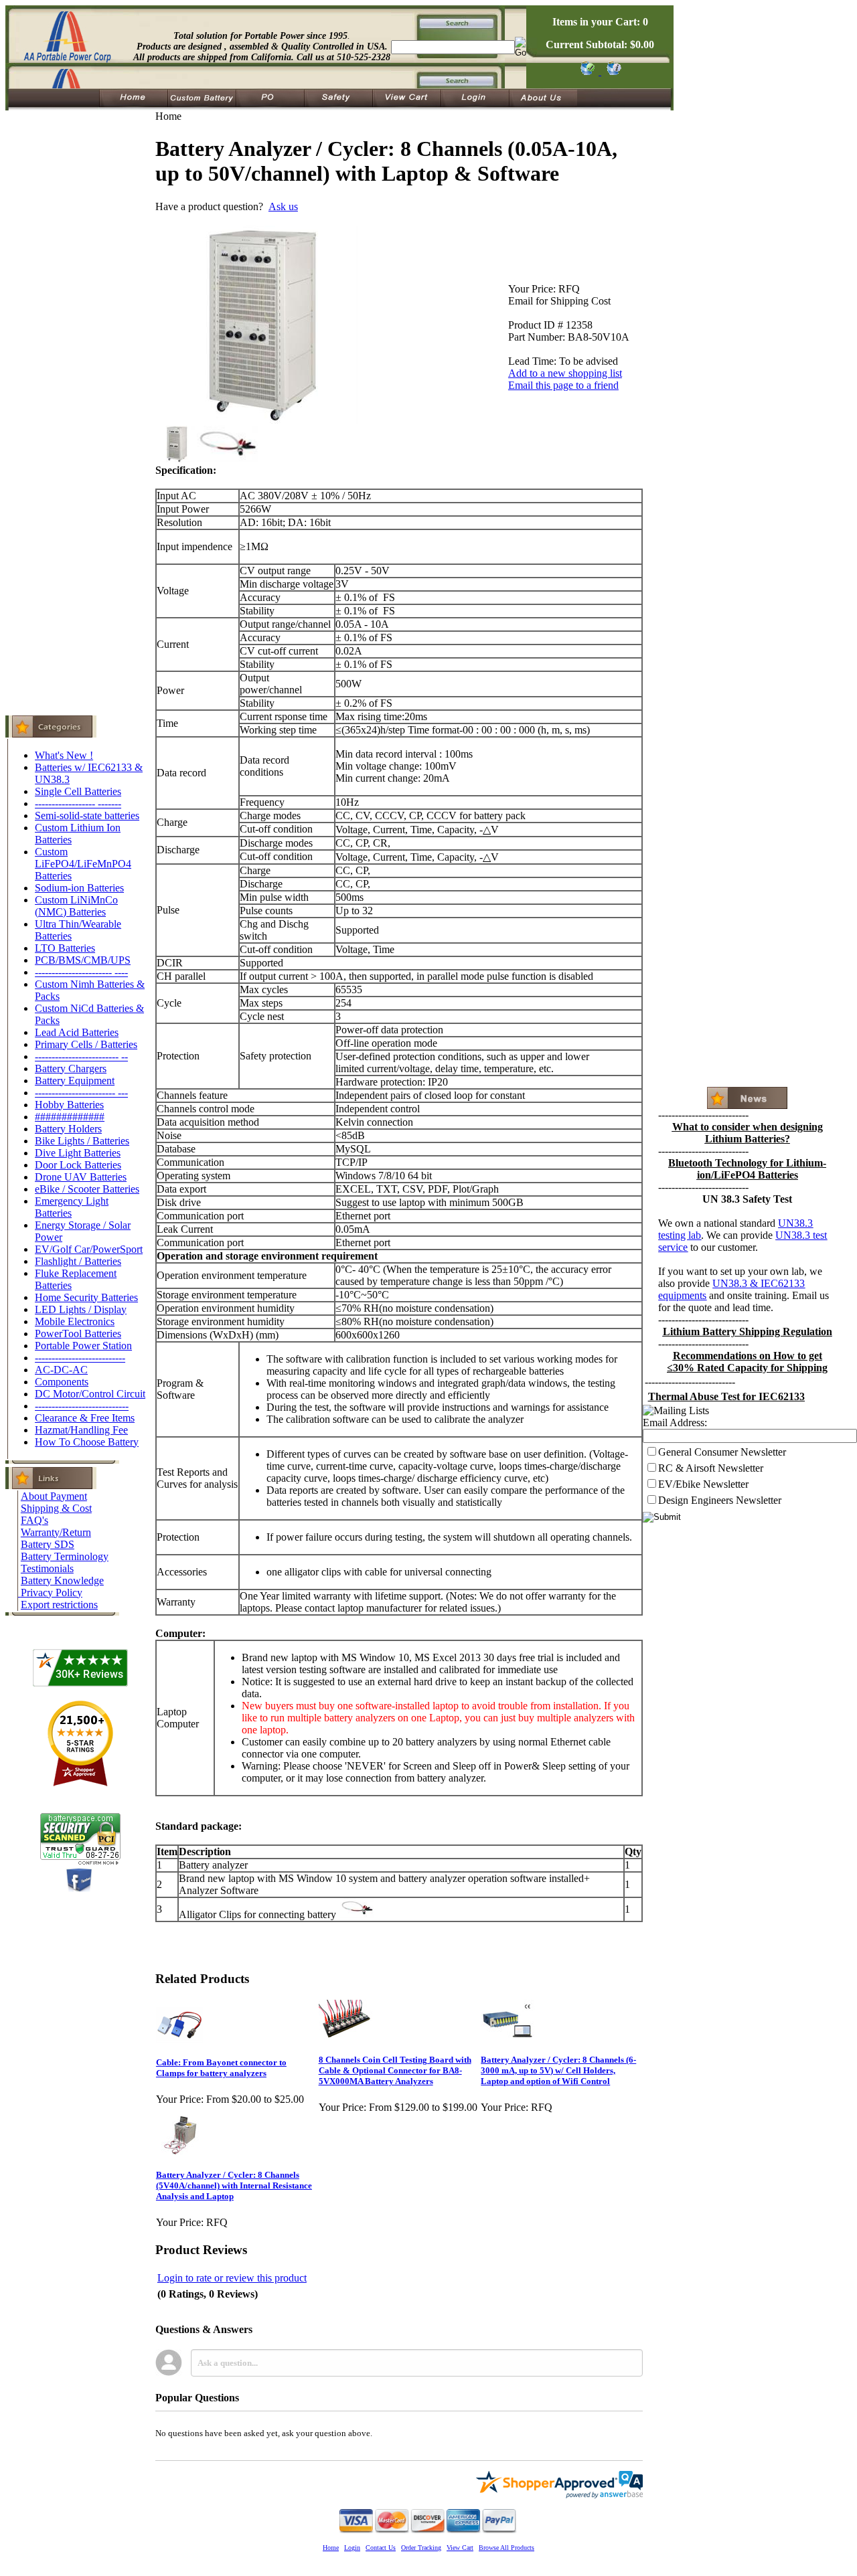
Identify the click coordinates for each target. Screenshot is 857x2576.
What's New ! (64, 755)
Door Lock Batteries (78, 1165)
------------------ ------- (78, 803)
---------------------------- (82, 1406)
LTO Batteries (65, 948)
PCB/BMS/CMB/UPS (83, 960)
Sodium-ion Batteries (79, 888)
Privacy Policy (52, 1593)
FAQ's (34, 1520)
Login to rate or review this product (232, 2278)
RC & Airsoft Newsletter (711, 1468)
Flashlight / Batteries (78, 1261)
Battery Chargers (71, 1068)
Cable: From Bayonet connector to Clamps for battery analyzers (221, 2068)
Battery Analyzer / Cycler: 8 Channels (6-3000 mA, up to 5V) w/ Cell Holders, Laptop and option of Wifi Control (558, 2070)
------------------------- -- (81, 1056)
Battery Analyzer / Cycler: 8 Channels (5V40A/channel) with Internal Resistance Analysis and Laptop (234, 2185)
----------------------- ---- (81, 972)
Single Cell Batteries (78, 791)
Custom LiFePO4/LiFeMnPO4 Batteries (83, 864)
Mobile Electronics (75, 1321)
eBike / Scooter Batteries (87, 1189)
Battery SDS (48, 1544)
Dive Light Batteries (78, 1153)
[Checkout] (587, 71)
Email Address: (675, 1423)
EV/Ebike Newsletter (703, 1484)
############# (70, 1117)
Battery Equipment (75, 1081)
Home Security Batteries (86, 1297)
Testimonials (47, 1568)
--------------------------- (80, 1358)
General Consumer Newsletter (722, 1452)
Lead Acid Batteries (77, 1032)
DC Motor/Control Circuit (90, 1394)
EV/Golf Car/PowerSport (89, 1249)
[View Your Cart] (612, 71)
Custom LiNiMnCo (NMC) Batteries (76, 906)
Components (62, 1382)
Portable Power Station (83, 1346)
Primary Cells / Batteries (86, 1044)
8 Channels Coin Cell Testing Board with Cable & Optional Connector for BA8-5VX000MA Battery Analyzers (395, 2070)
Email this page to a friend (563, 385)
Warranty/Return (56, 1532)
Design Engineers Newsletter (720, 1500)
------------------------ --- (81, 1093)
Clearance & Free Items (85, 1418)
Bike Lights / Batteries (82, 1141)
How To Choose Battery (87, 1442)
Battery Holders (68, 1129)
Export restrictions (59, 1605)
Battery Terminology (65, 1556)
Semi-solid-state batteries (87, 815)
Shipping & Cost (56, 1508)
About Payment (54, 1496)
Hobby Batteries (69, 1105)
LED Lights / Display (81, 1309)
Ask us (283, 206)
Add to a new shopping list (565, 373)
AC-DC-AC (61, 1370)
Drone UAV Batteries (81, 1177)
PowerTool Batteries (78, 1334)
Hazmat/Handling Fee (81, 1430)
